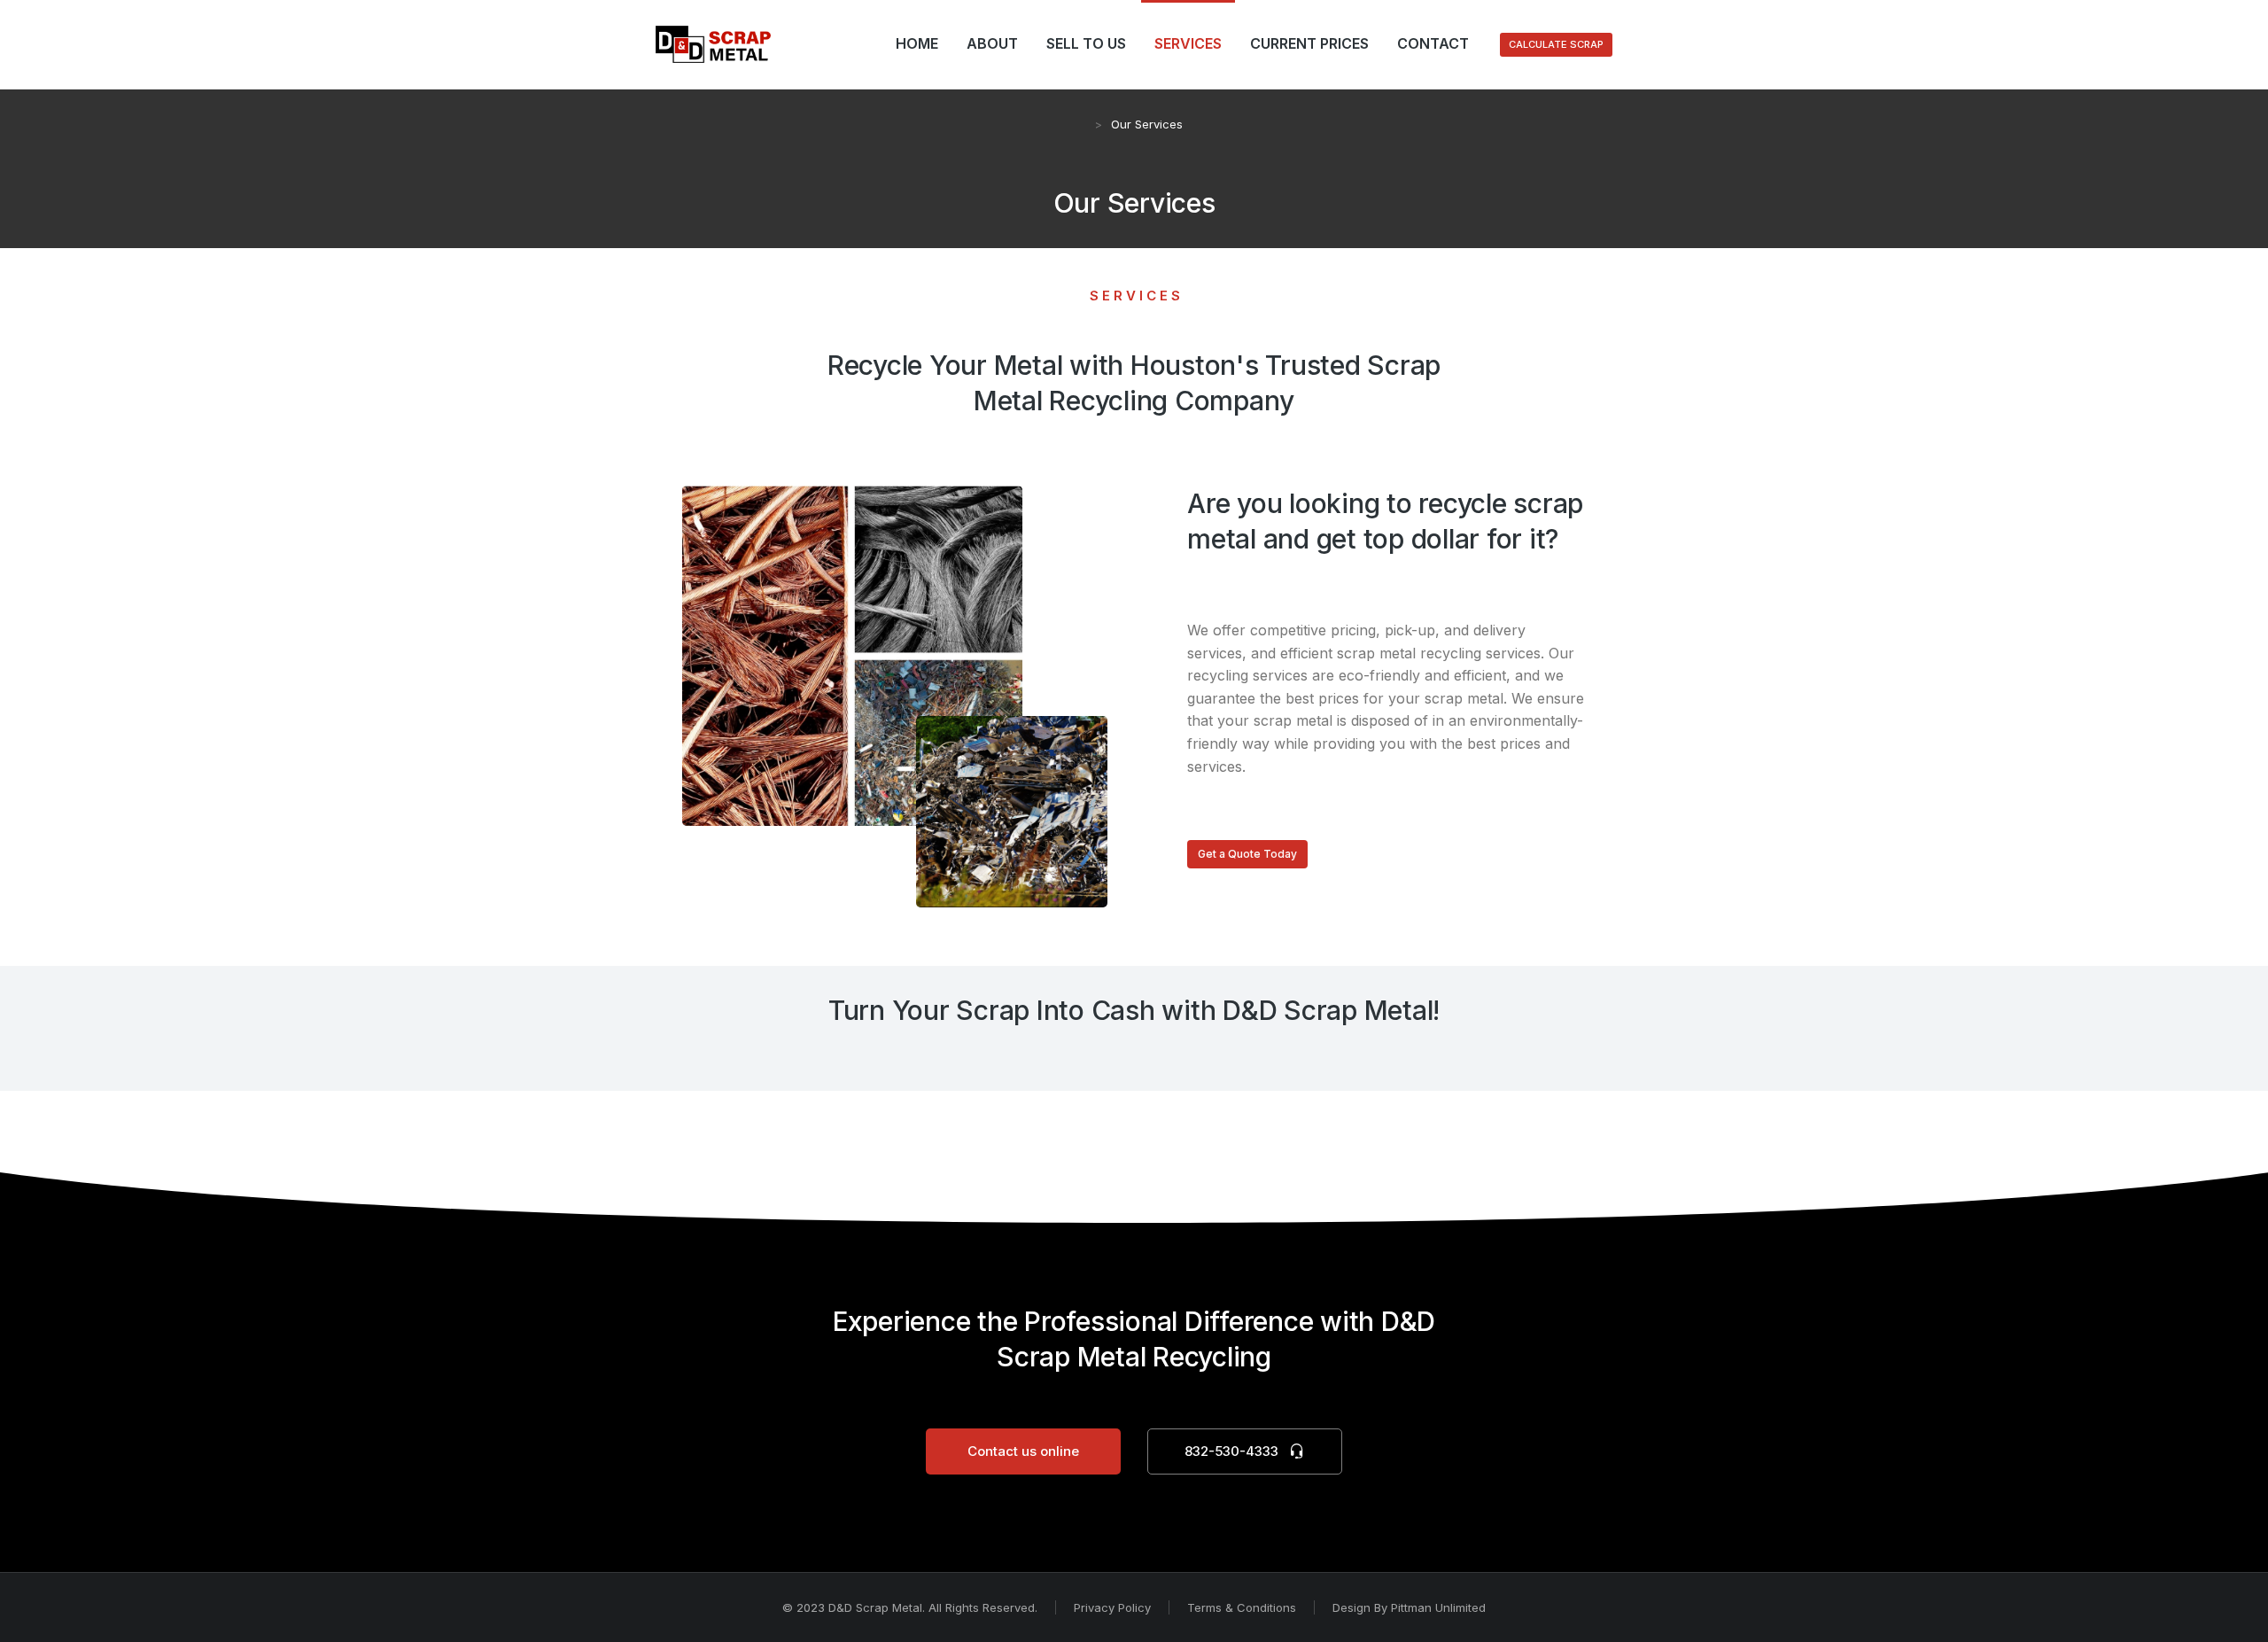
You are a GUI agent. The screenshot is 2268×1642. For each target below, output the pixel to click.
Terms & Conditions (1242, 1607)
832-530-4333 (1231, 1451)
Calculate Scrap (1556, 44)
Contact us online (1023, 1451)
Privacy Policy (1112, 1607)
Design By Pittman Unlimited (1409, 1607)
